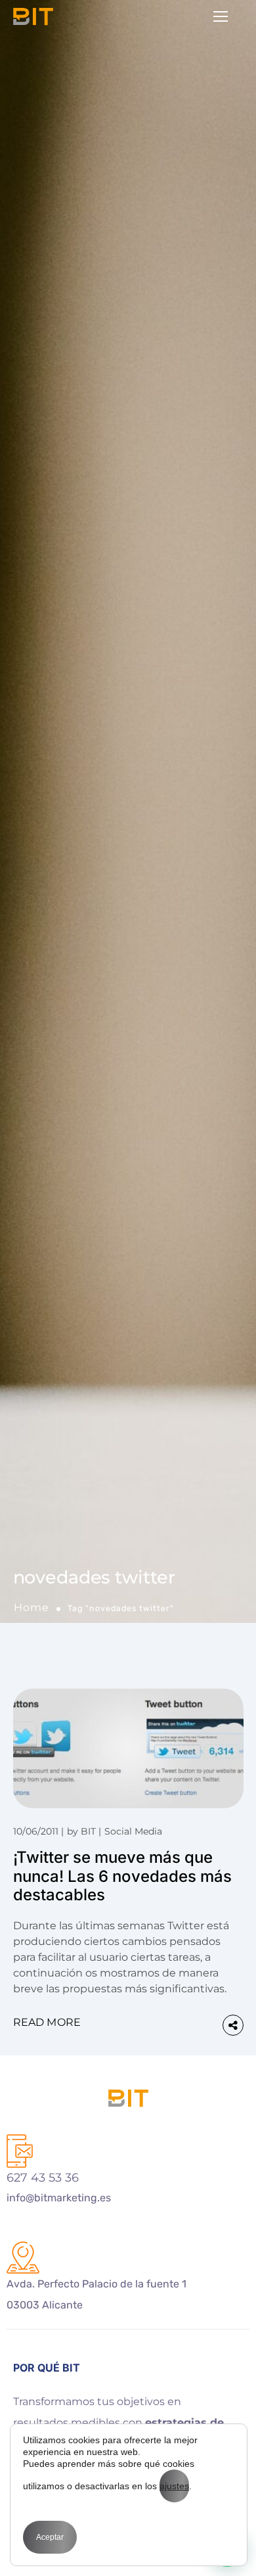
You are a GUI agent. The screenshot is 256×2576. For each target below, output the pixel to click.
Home (32, 1607)
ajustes (174, 2486)
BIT (88, 1831)
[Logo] (33, 16)
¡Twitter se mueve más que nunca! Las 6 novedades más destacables (122, 1876)
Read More (47, 2022)
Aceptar (50, 2537)
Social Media (133, 1831)
